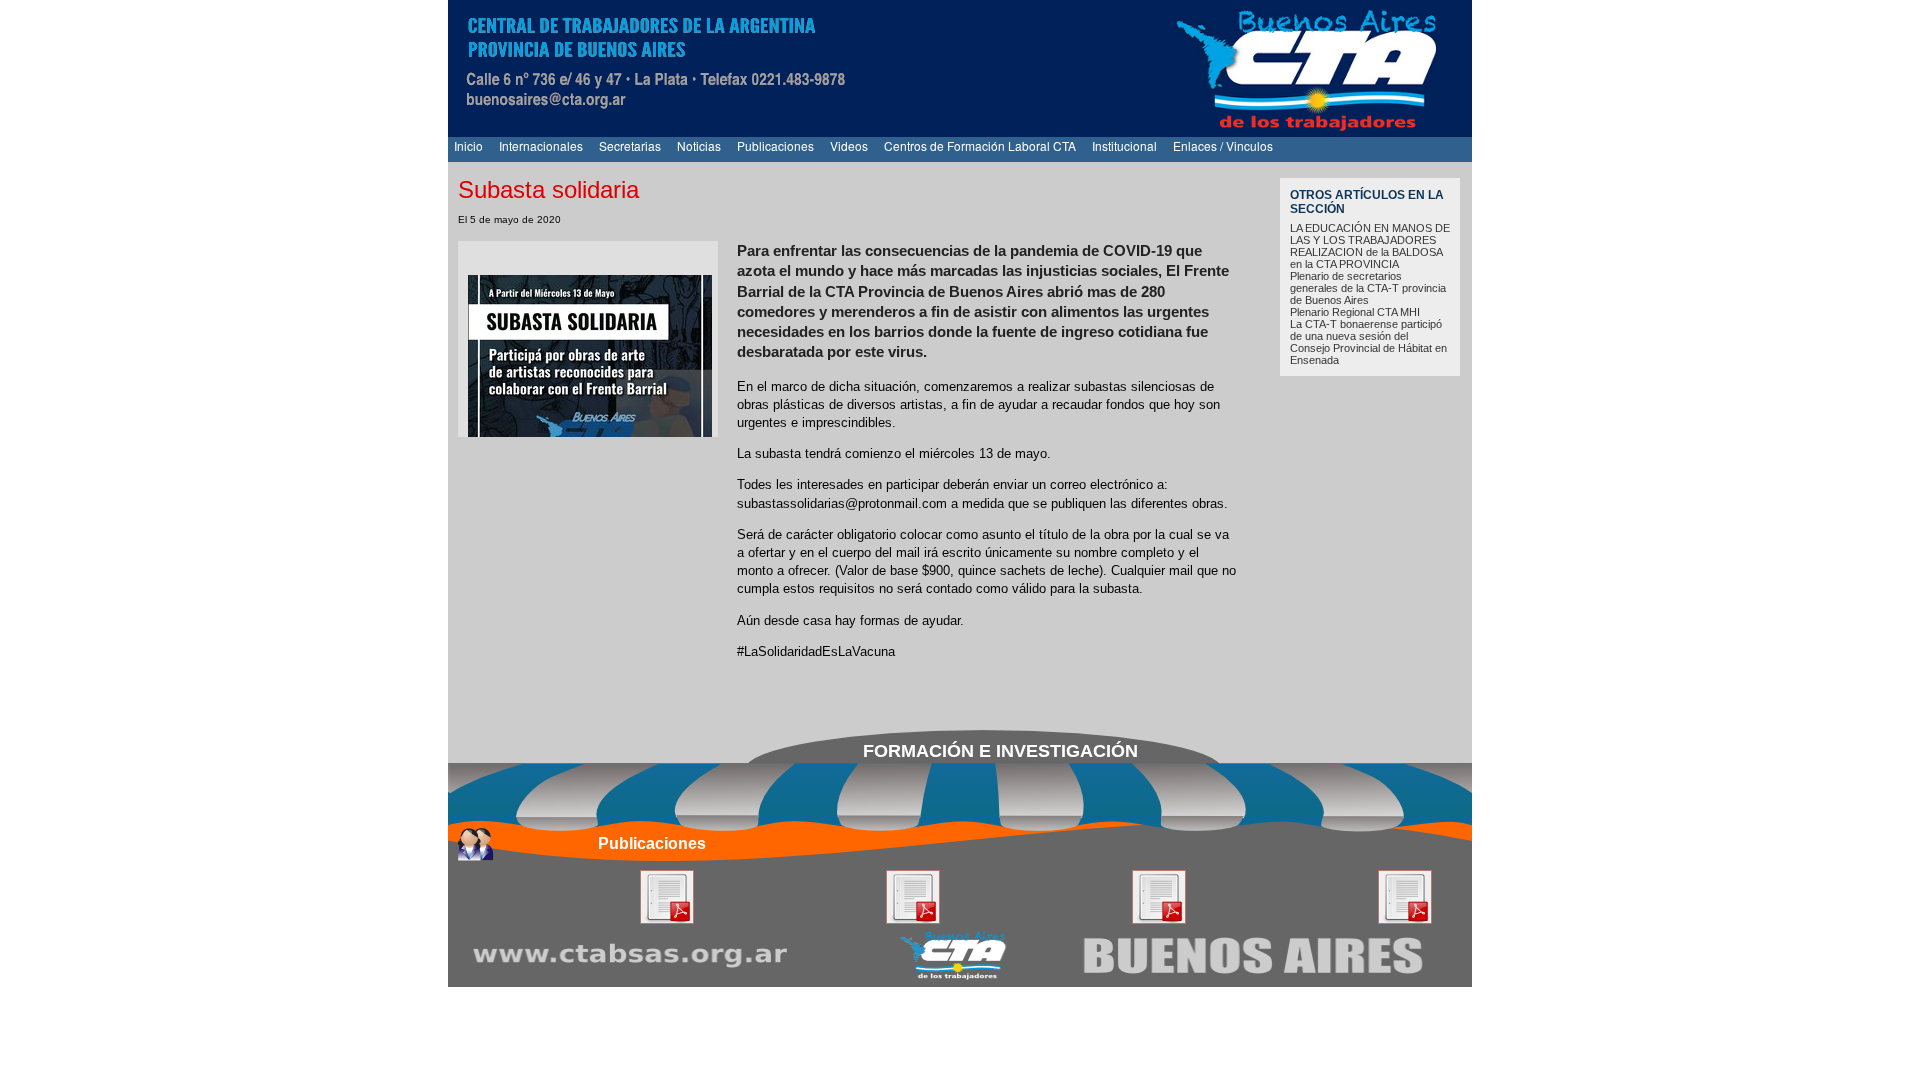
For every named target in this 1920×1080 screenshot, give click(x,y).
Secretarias (630, 145)
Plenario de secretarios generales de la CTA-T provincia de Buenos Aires (1368, 288)
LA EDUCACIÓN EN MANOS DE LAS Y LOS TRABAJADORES (1370, 234)
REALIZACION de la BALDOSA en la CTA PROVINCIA (1366, 258)
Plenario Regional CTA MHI (1355, 312)
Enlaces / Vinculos (1223, 145)
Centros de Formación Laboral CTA (980, 145)
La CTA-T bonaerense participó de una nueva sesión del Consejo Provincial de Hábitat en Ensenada (1368, 342)
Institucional (1124, 145)
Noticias (699, 145)
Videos (849, 145)
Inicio (468, 145)
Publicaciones (775, 145)
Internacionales (541, 145)
